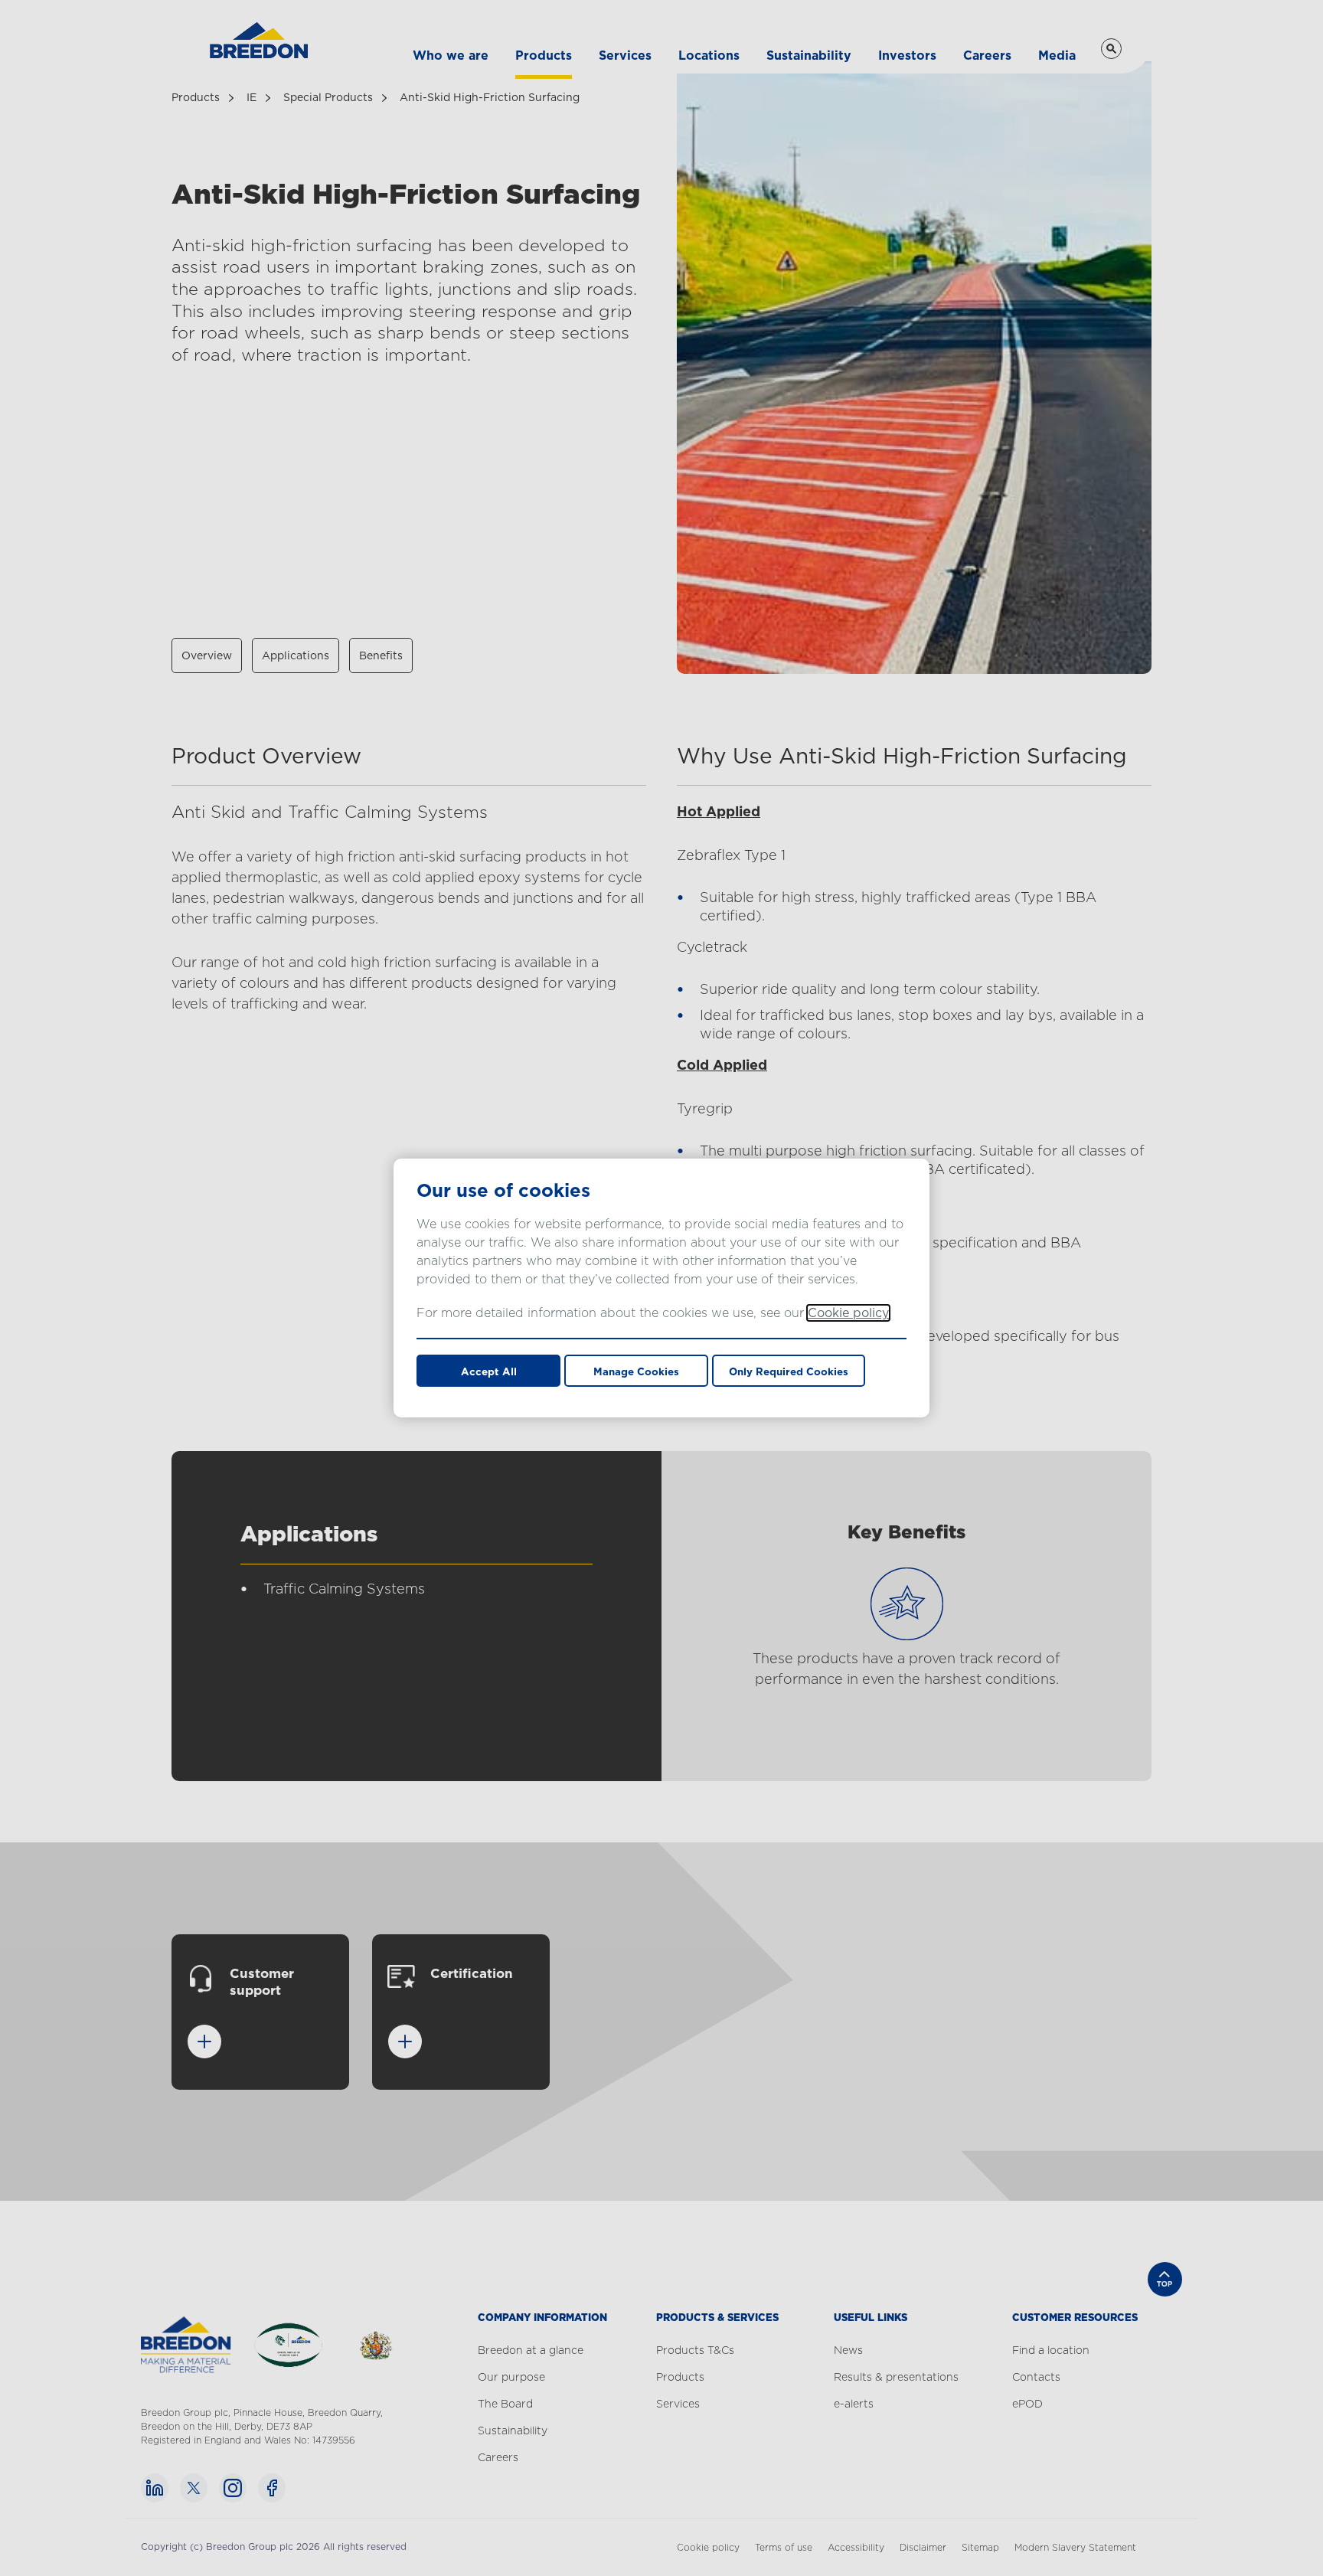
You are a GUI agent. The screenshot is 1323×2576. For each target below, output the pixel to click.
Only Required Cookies (789, 1371)
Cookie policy (848, 1313)
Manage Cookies (636, 1371)
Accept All (489, 1371)
